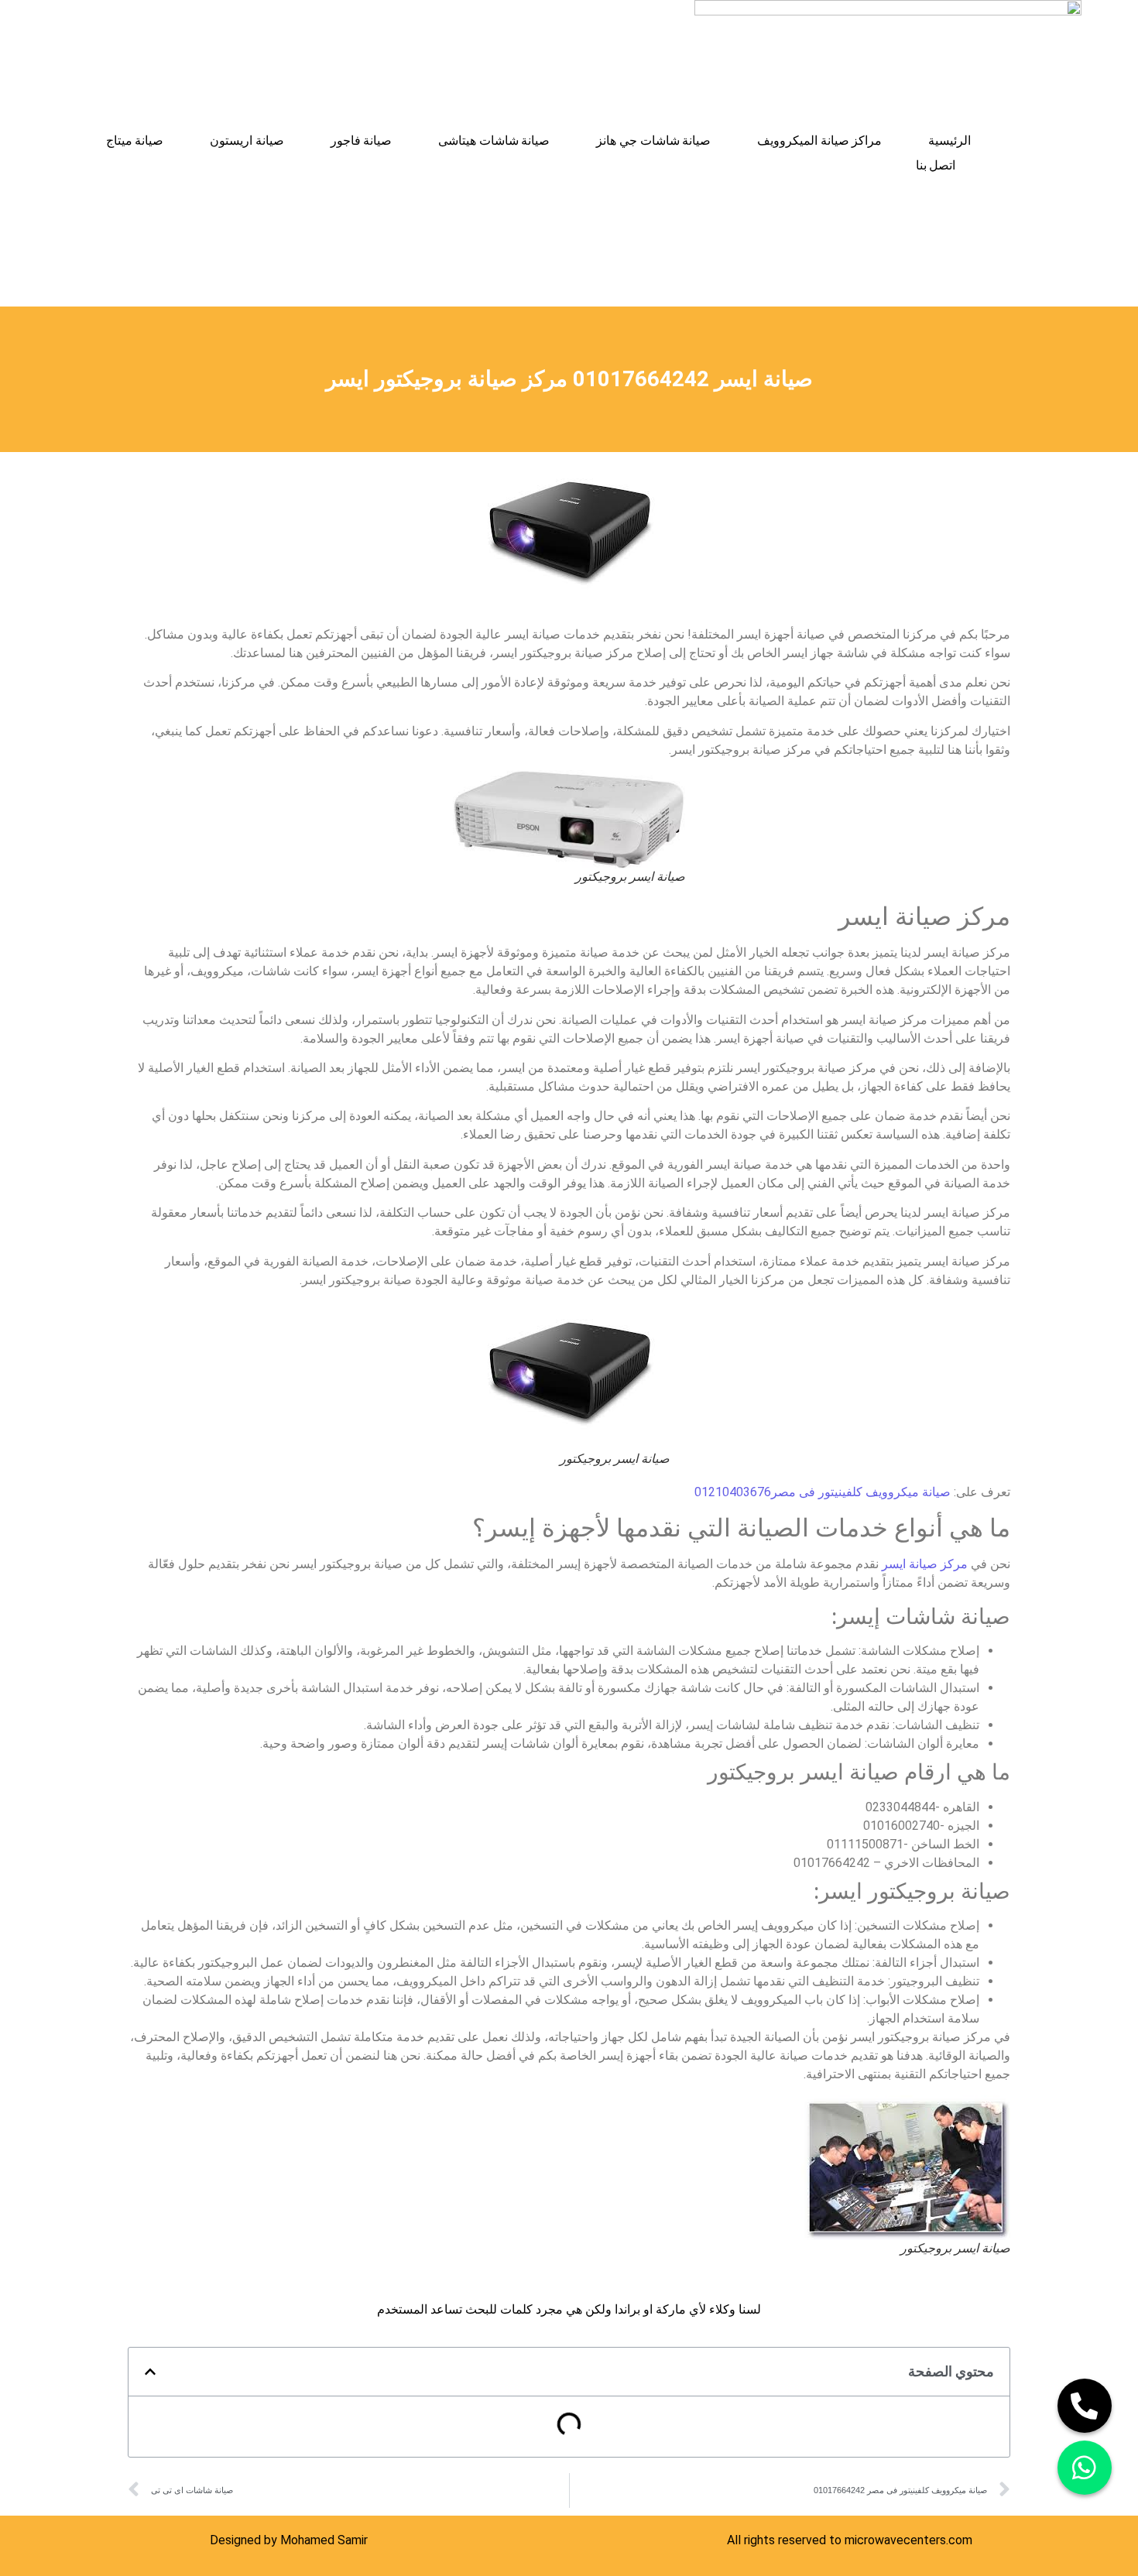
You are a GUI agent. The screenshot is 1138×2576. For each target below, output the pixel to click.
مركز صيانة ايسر (925, 1564)
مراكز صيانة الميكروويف (819, 140)
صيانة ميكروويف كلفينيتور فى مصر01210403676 (823, 1492)
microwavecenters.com (908, 2540)
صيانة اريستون (247, 140)
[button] (150, 2372)
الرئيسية (949, 140)
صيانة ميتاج (135, 140)
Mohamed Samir (324, 2540)
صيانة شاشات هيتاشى (494, 140)
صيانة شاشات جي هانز (653, 140)
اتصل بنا (936, 165)
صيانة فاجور (362, 140)
